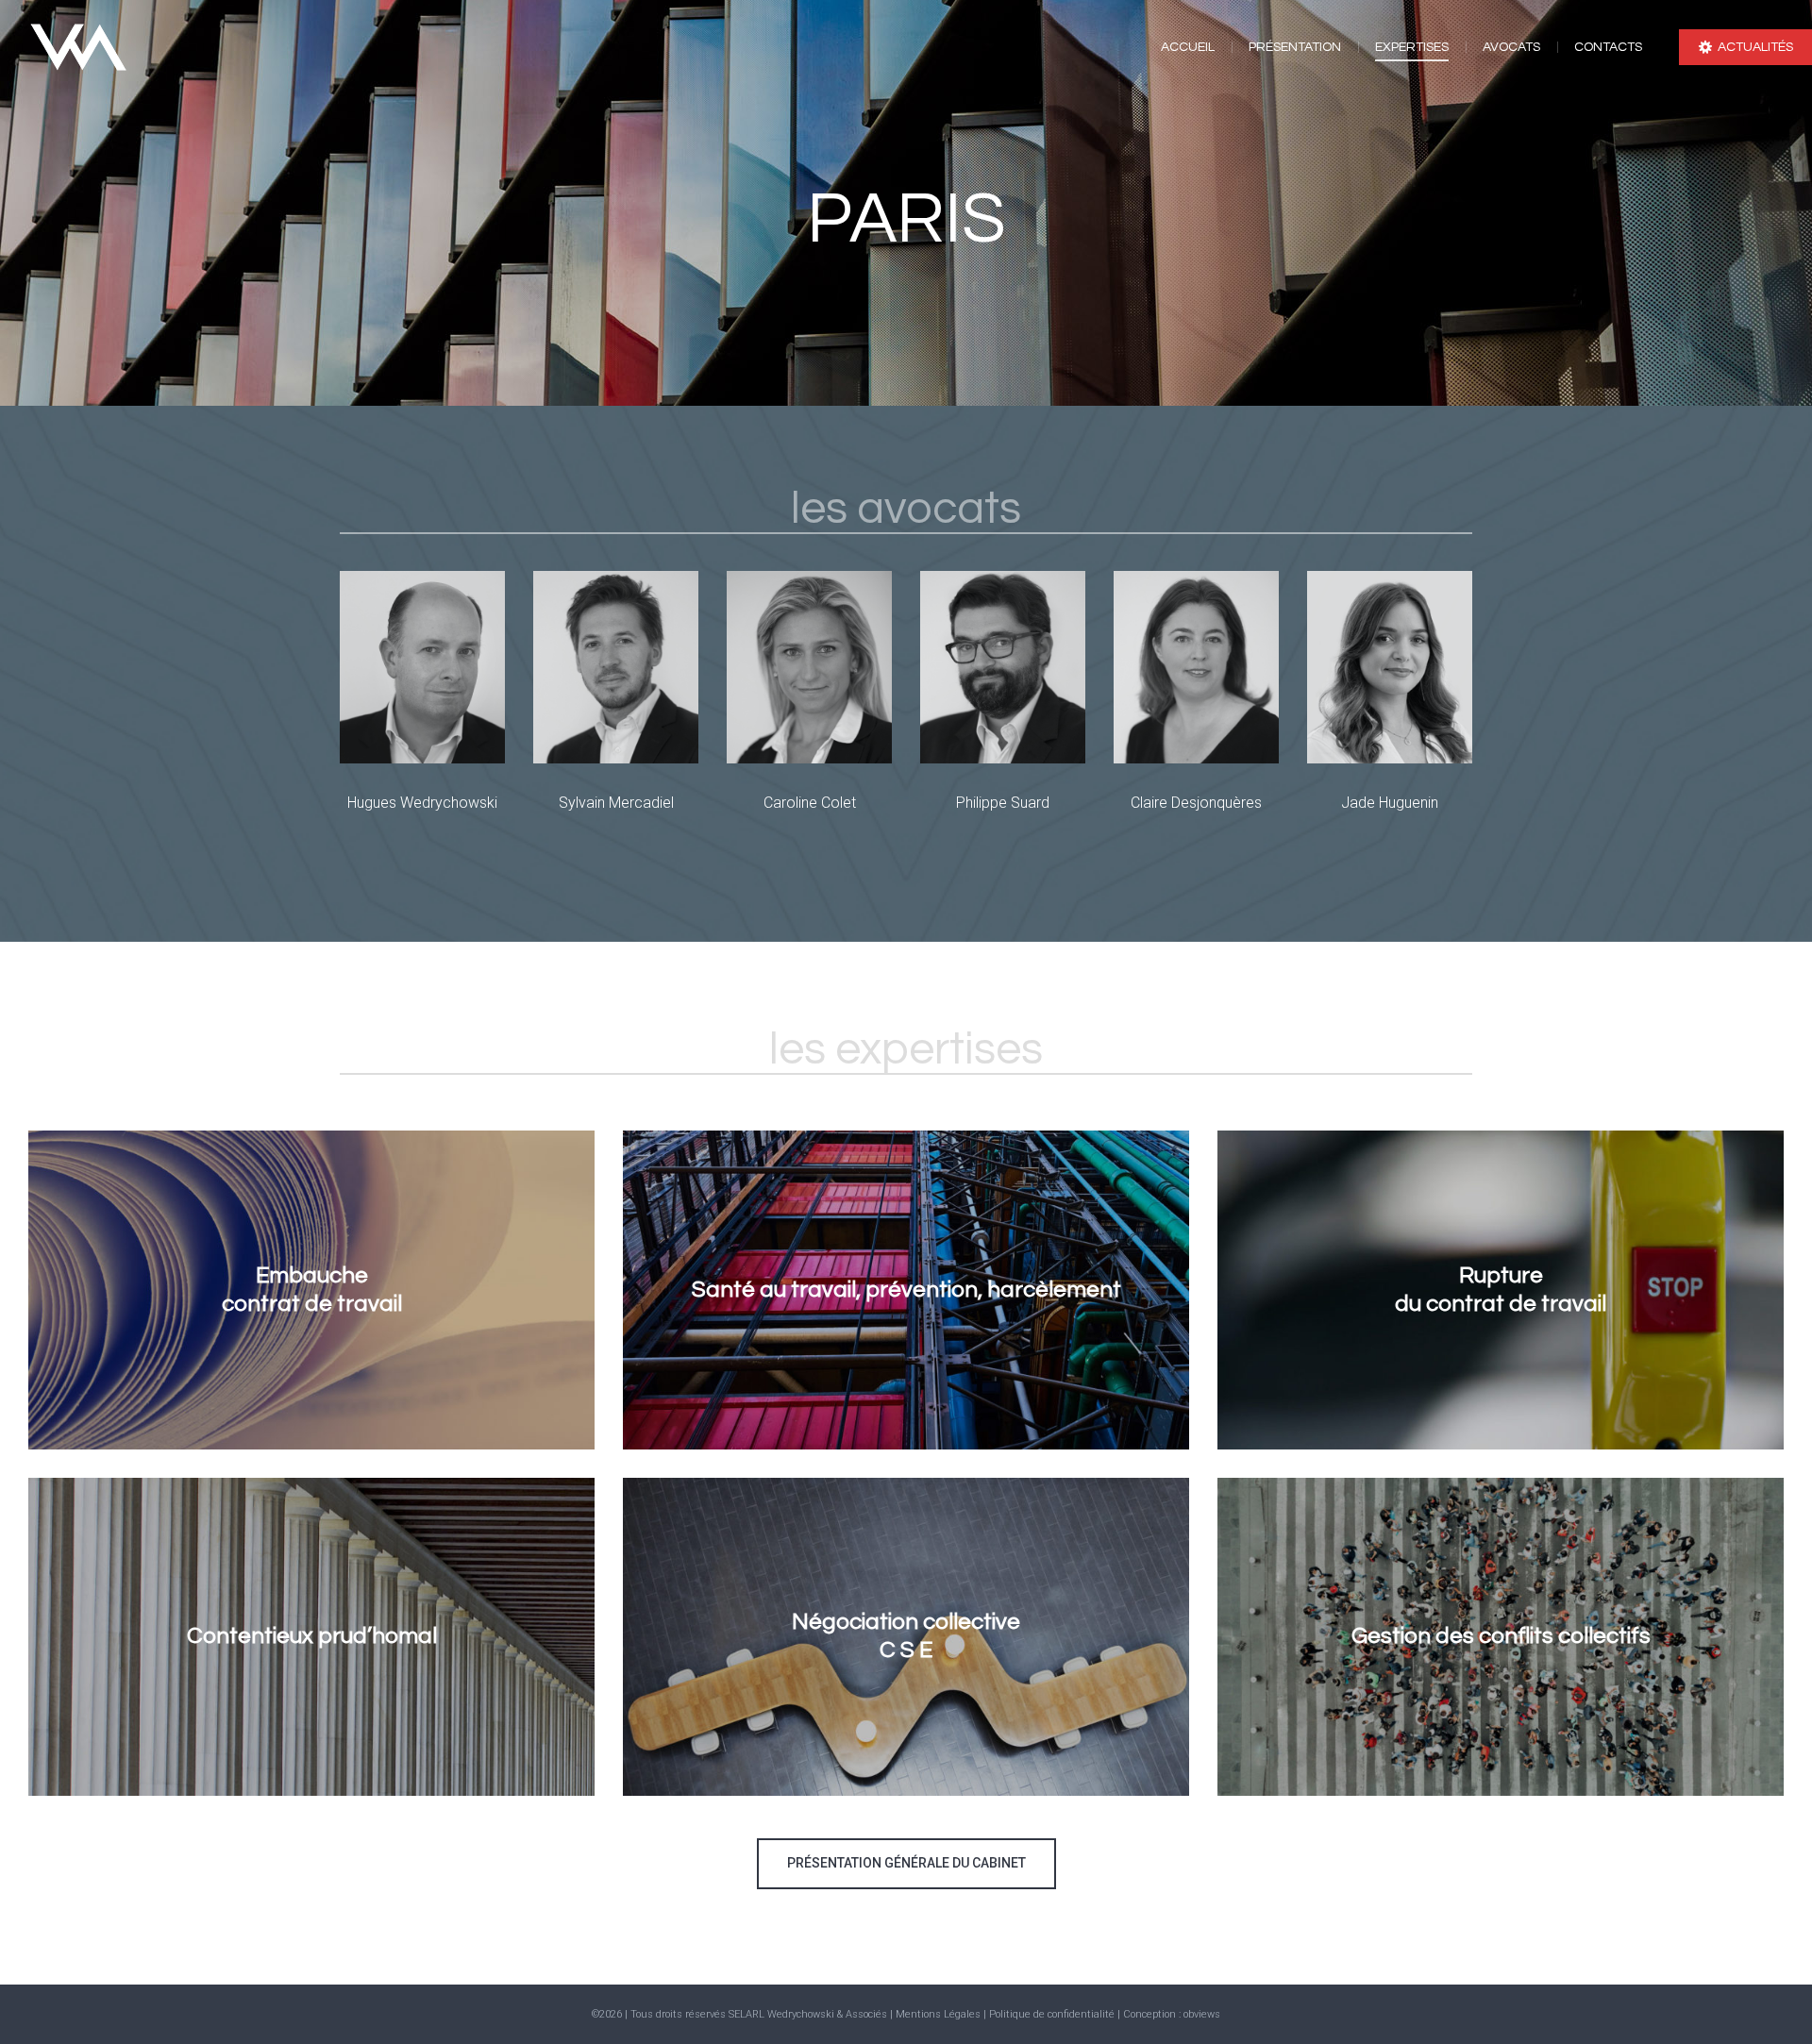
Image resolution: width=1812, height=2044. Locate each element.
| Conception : (1150, 2014)
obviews (1202, 2014)
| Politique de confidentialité (1050, 2014)
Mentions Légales (938, 2014)
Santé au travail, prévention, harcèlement (906, 1290)
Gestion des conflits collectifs (1501, 1636)
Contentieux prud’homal (312, 1636)
